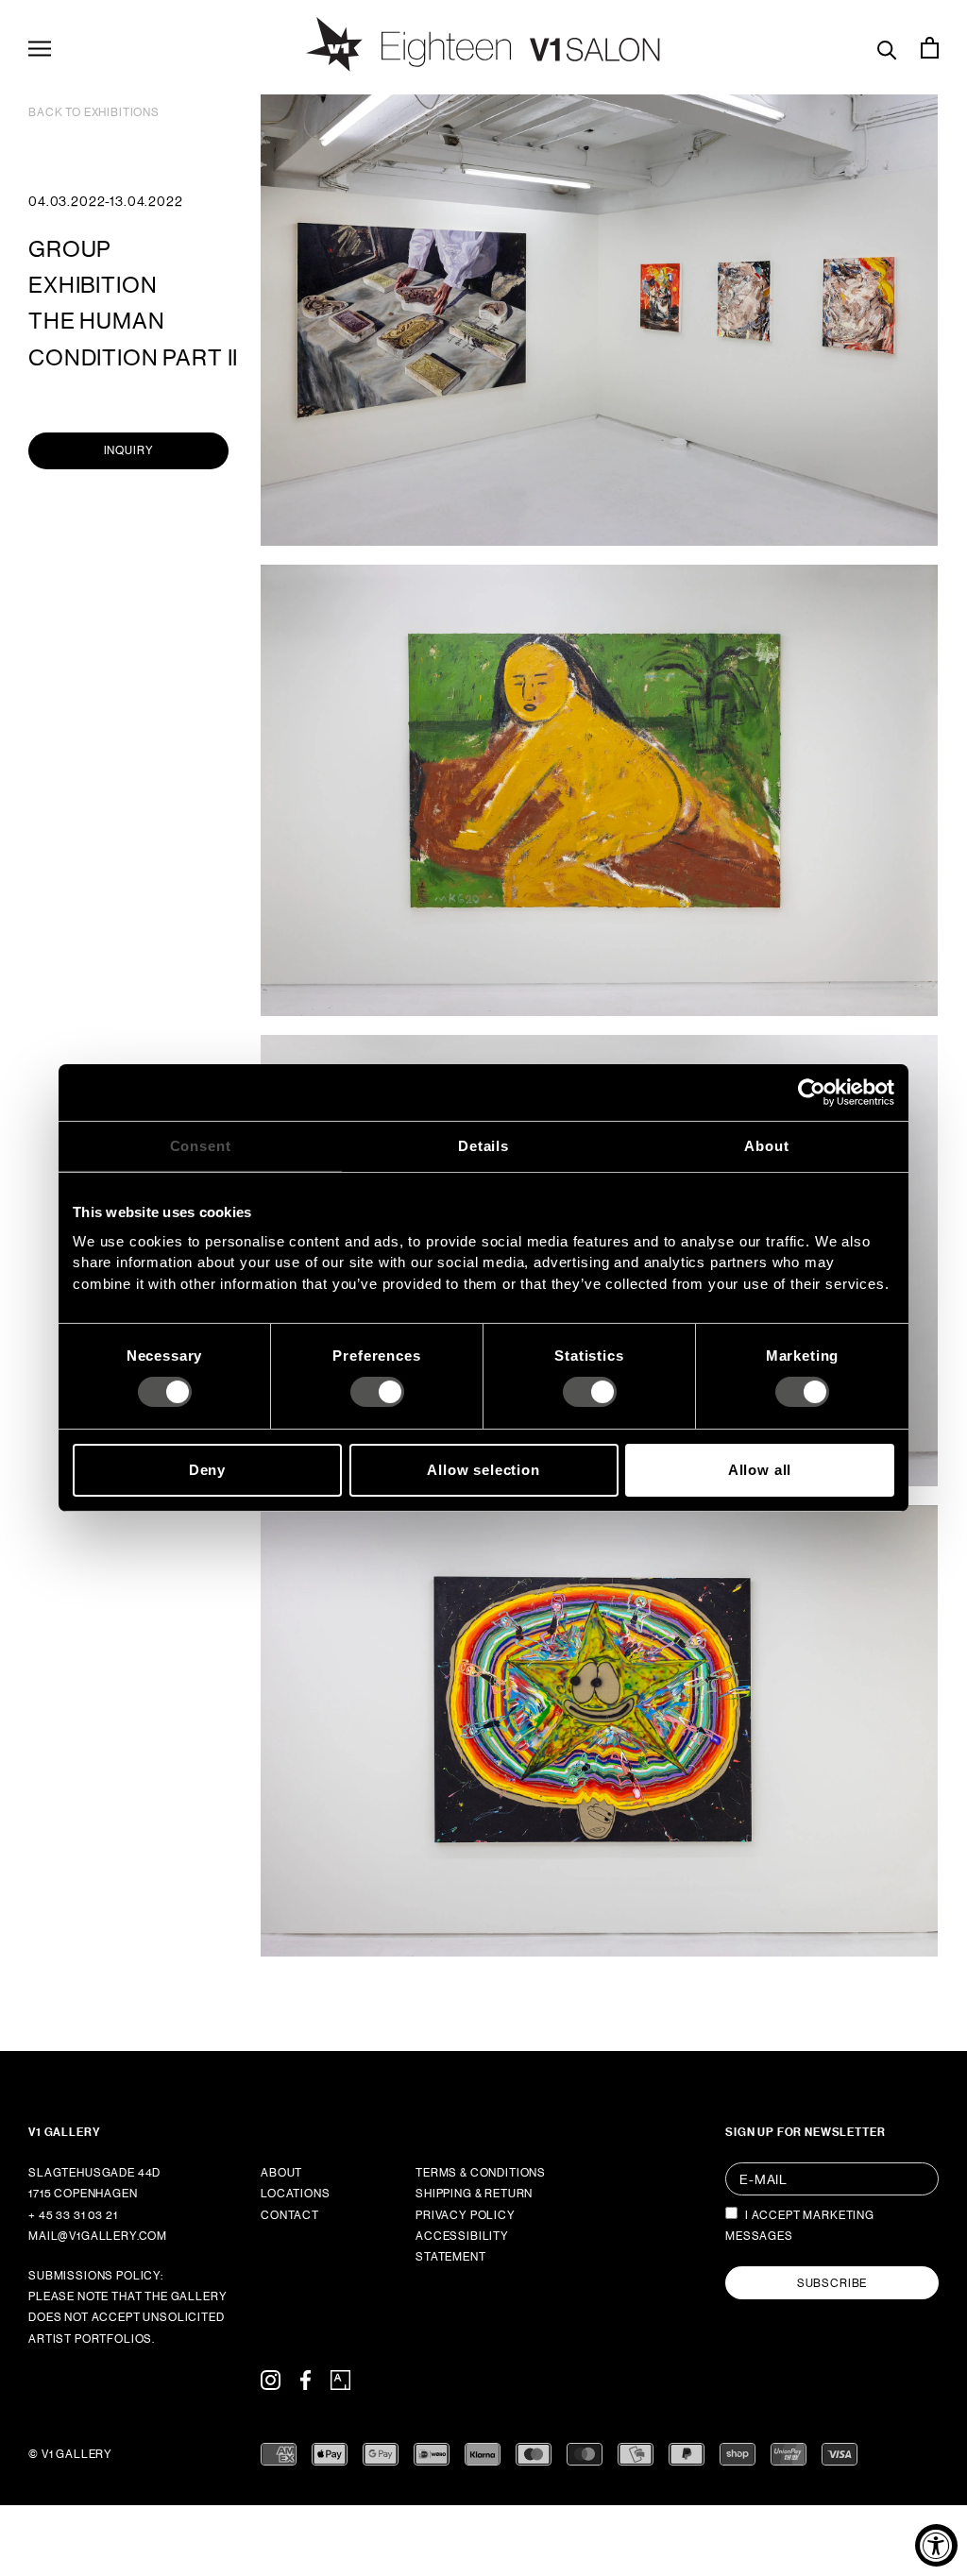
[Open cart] (930, 47)
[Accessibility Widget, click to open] (936, 2545)
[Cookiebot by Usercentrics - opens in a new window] (812, 1093)
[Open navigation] (40, 47)
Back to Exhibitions (94, 112)
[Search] (887, 48)
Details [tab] (483, 1146)
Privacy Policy (466, 2215)
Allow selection (483, 1470)
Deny (207, 1470)
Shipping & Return (474, 2194)
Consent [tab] (201, 1146)
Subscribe (832, 2283)
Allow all (760, 1470)
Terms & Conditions (481, 2173)
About (281, 2173)
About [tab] (766, 1146)
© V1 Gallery (70, 2454)
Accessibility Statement (462, 2246)
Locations (296, 2194)
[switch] (377, 1392)
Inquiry (129, 450)
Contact (290, 2215)
